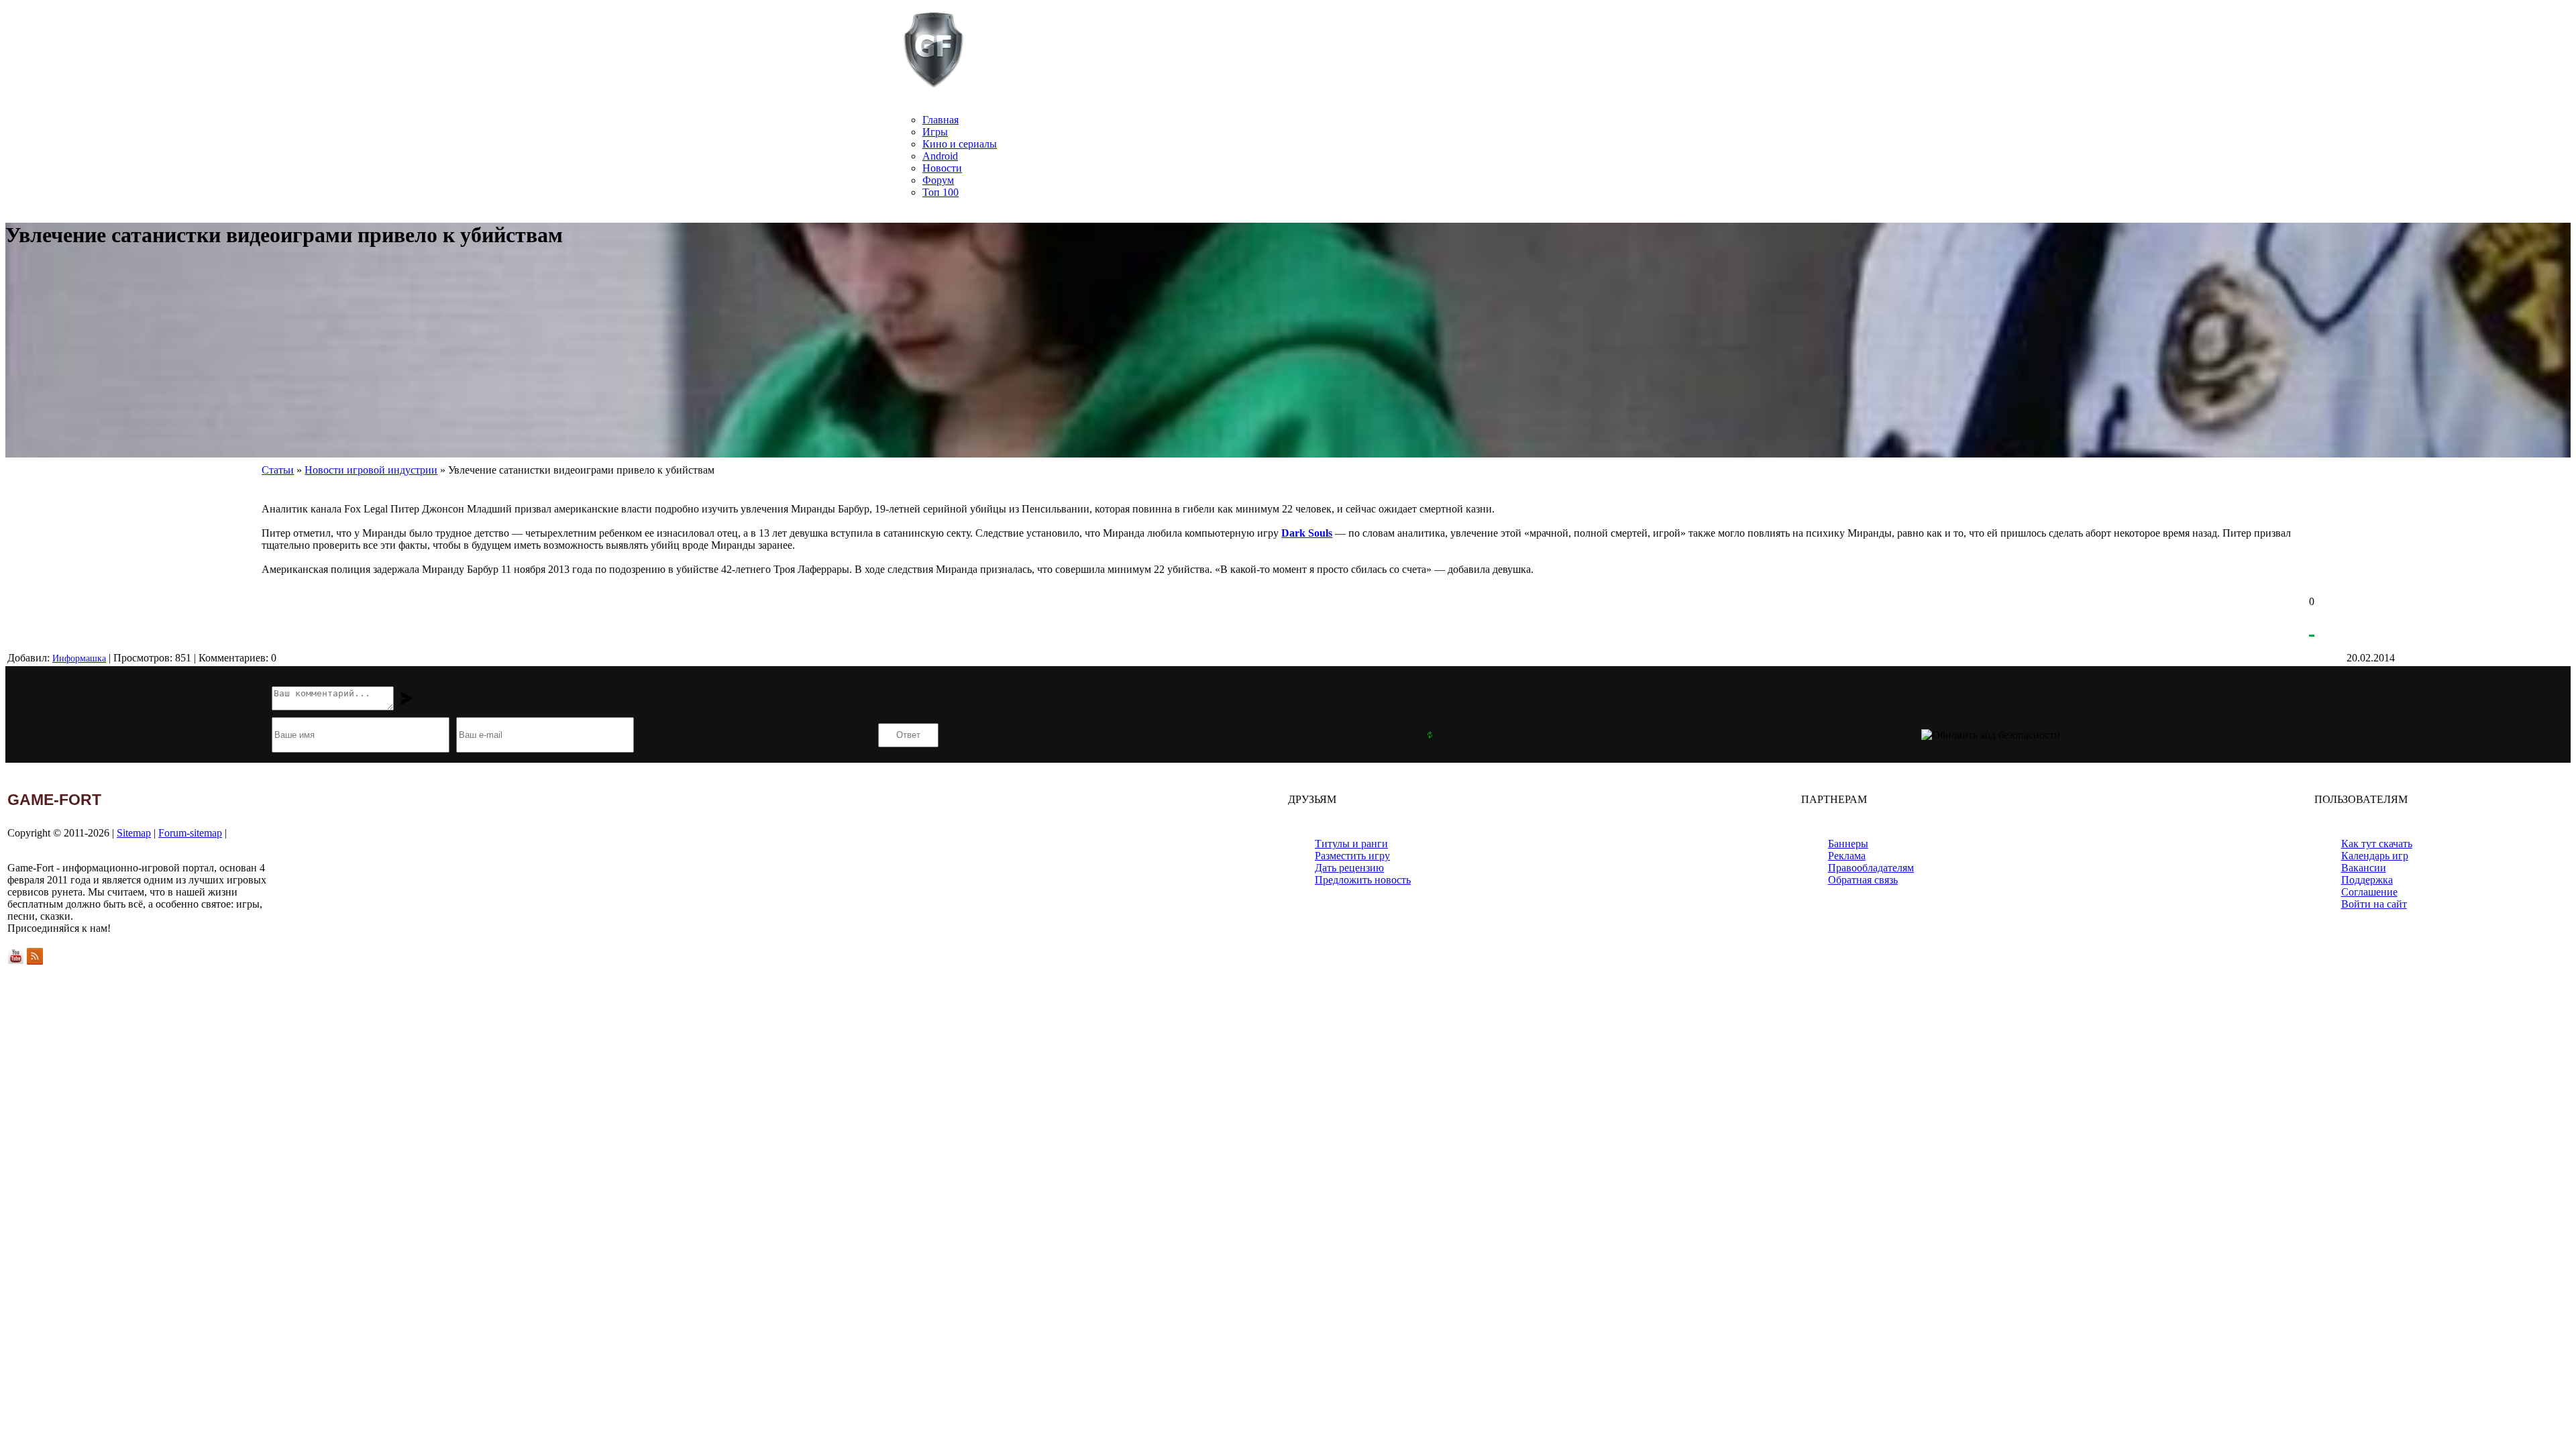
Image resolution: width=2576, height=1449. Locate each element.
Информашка (79, 658)
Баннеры (1848, 844)
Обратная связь (1863, 880)
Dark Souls (1307, 533)
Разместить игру (1352, 856)
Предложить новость (1363, 880)
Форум (938, 180)
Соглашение (2369, 892)
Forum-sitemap (190, 833)
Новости (942, 168)
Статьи (278, 470)
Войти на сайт (2374, 904)
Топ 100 (941, 192)
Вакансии (2364, 868)
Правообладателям (1871, 868)
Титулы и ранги (1351, 844)
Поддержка (2367, 880)
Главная (941, 120)
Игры (935, 132)
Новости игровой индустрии (371, 470)
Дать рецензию (1349, 868)
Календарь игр (2375, 856)
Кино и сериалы (960, 144)
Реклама (1847, 856)
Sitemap (134, 833)
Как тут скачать (2377, 844)
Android (940, 156)
